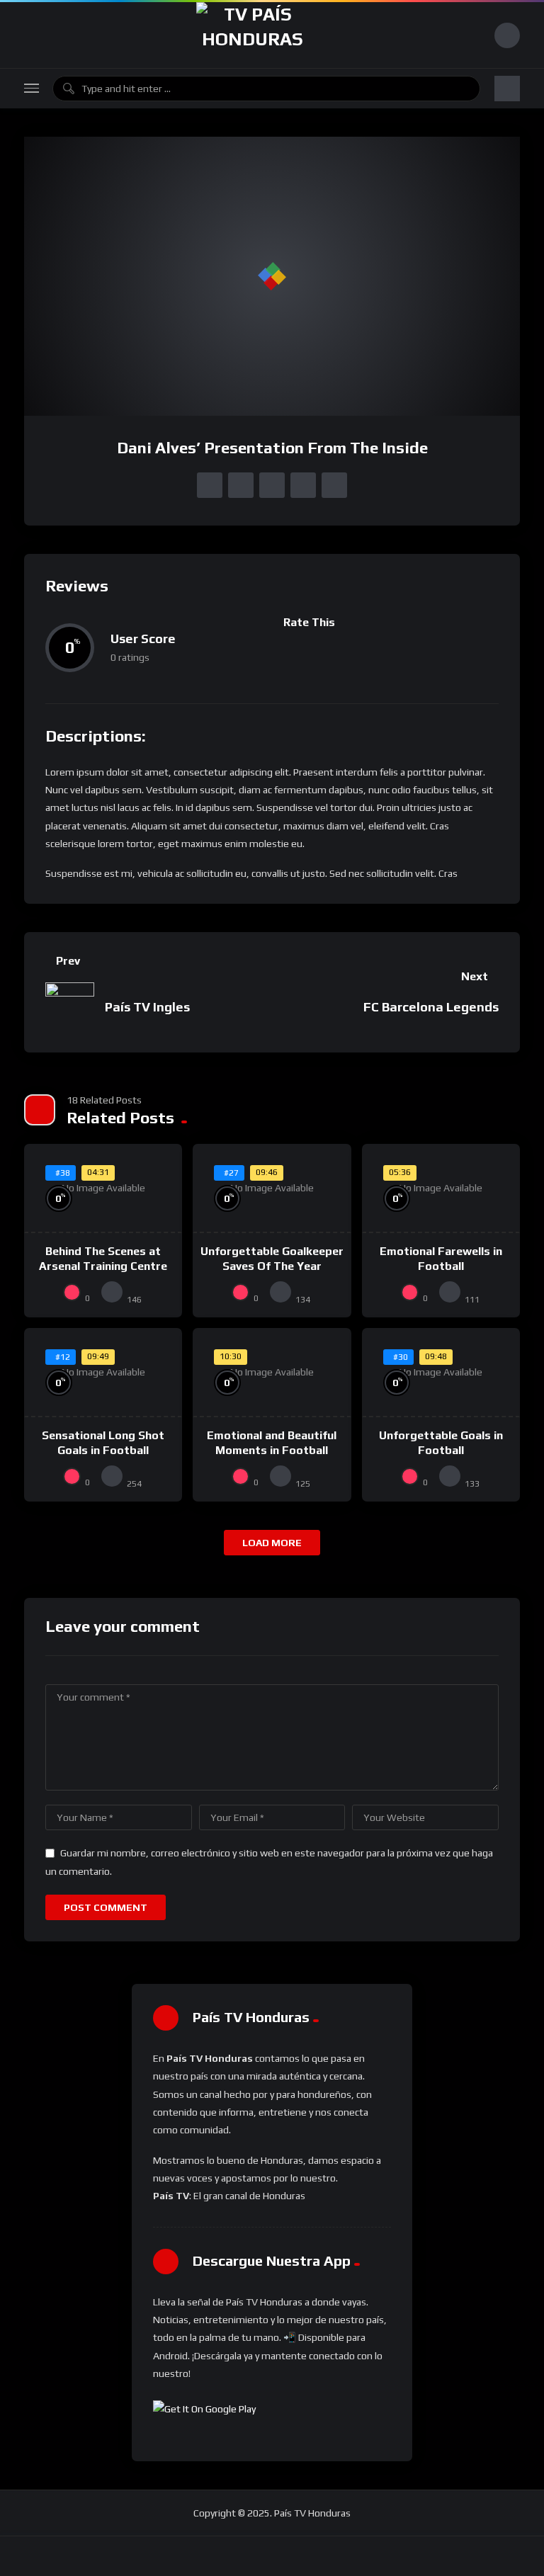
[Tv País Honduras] (253, 35)
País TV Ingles (147, 1007)
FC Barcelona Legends (431, 1007)
